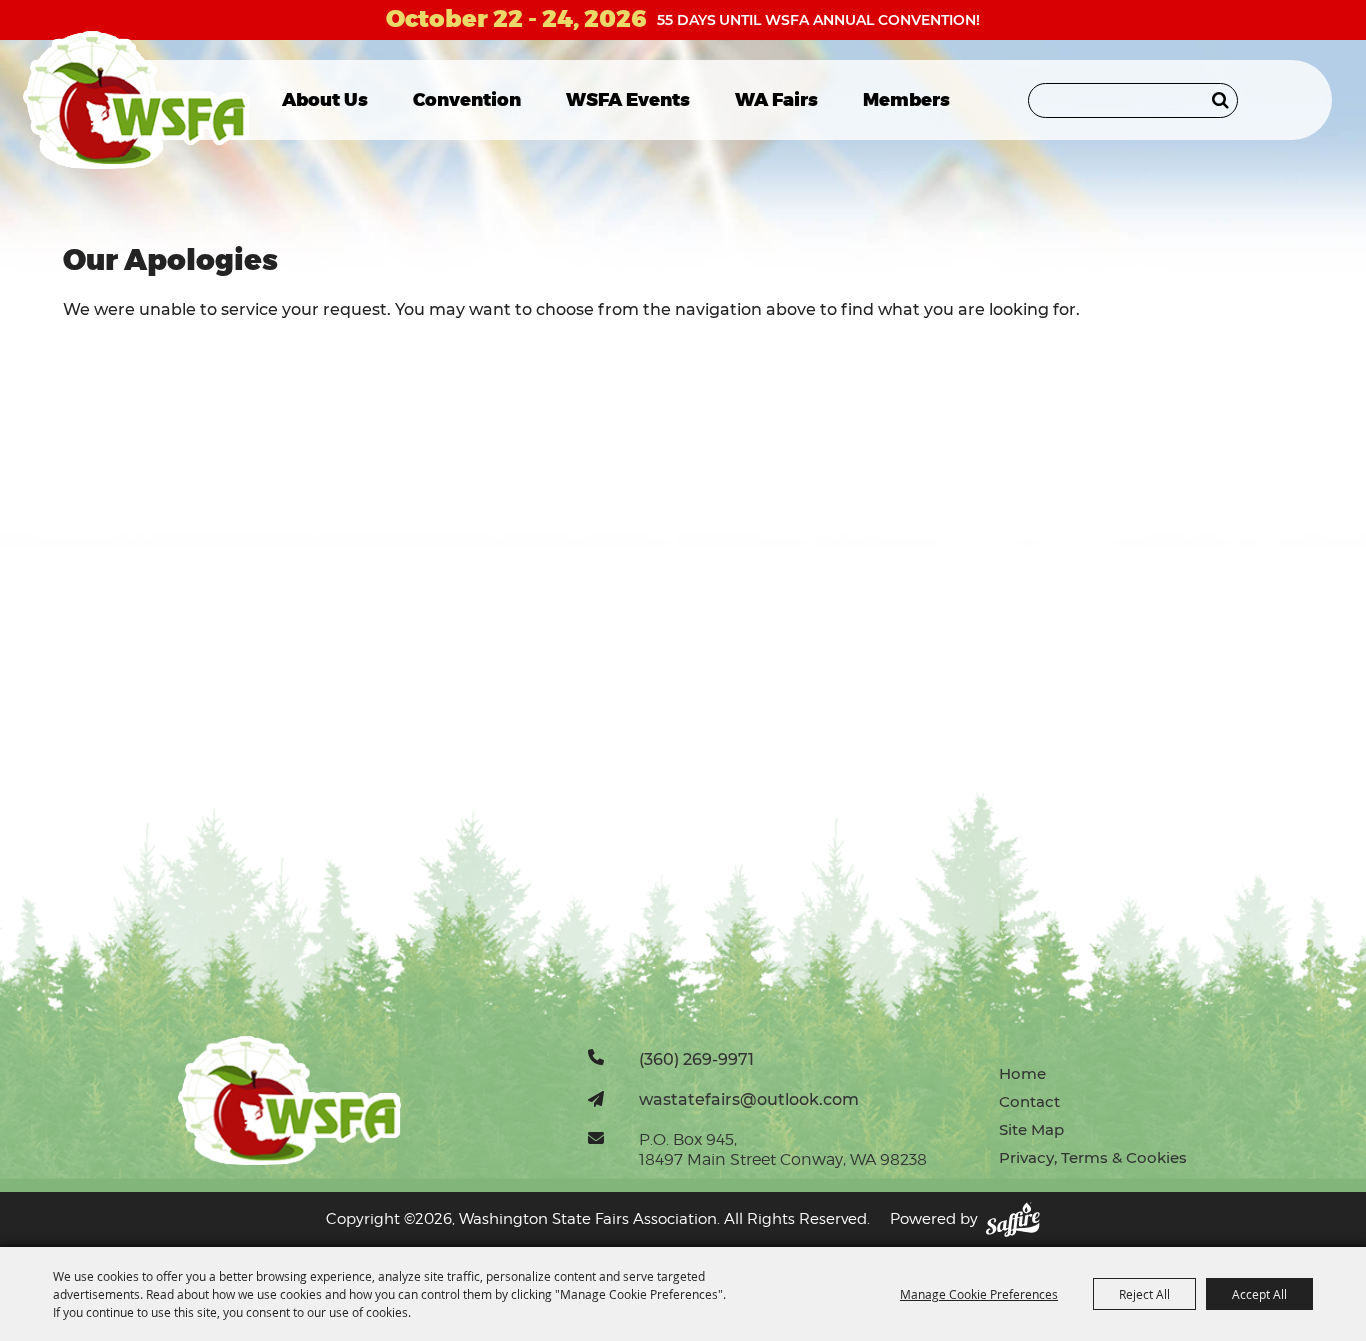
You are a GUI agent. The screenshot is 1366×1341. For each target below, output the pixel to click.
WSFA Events (628, 100)
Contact (1029, 1101)
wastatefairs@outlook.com (749, 1099)
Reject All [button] (1144, 1294)
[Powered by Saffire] (1013, 1219)
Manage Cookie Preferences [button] (979, 1294)
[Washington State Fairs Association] (136, 100)
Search (1220, 100)
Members (906, 100)
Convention (467, 100)
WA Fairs (776, 100)
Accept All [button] (1259, 1294)
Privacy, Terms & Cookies (1093, 1157)
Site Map (1031, 1129)
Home (1022, 1073)
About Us (325, 100)
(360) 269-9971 (696, 1059)
